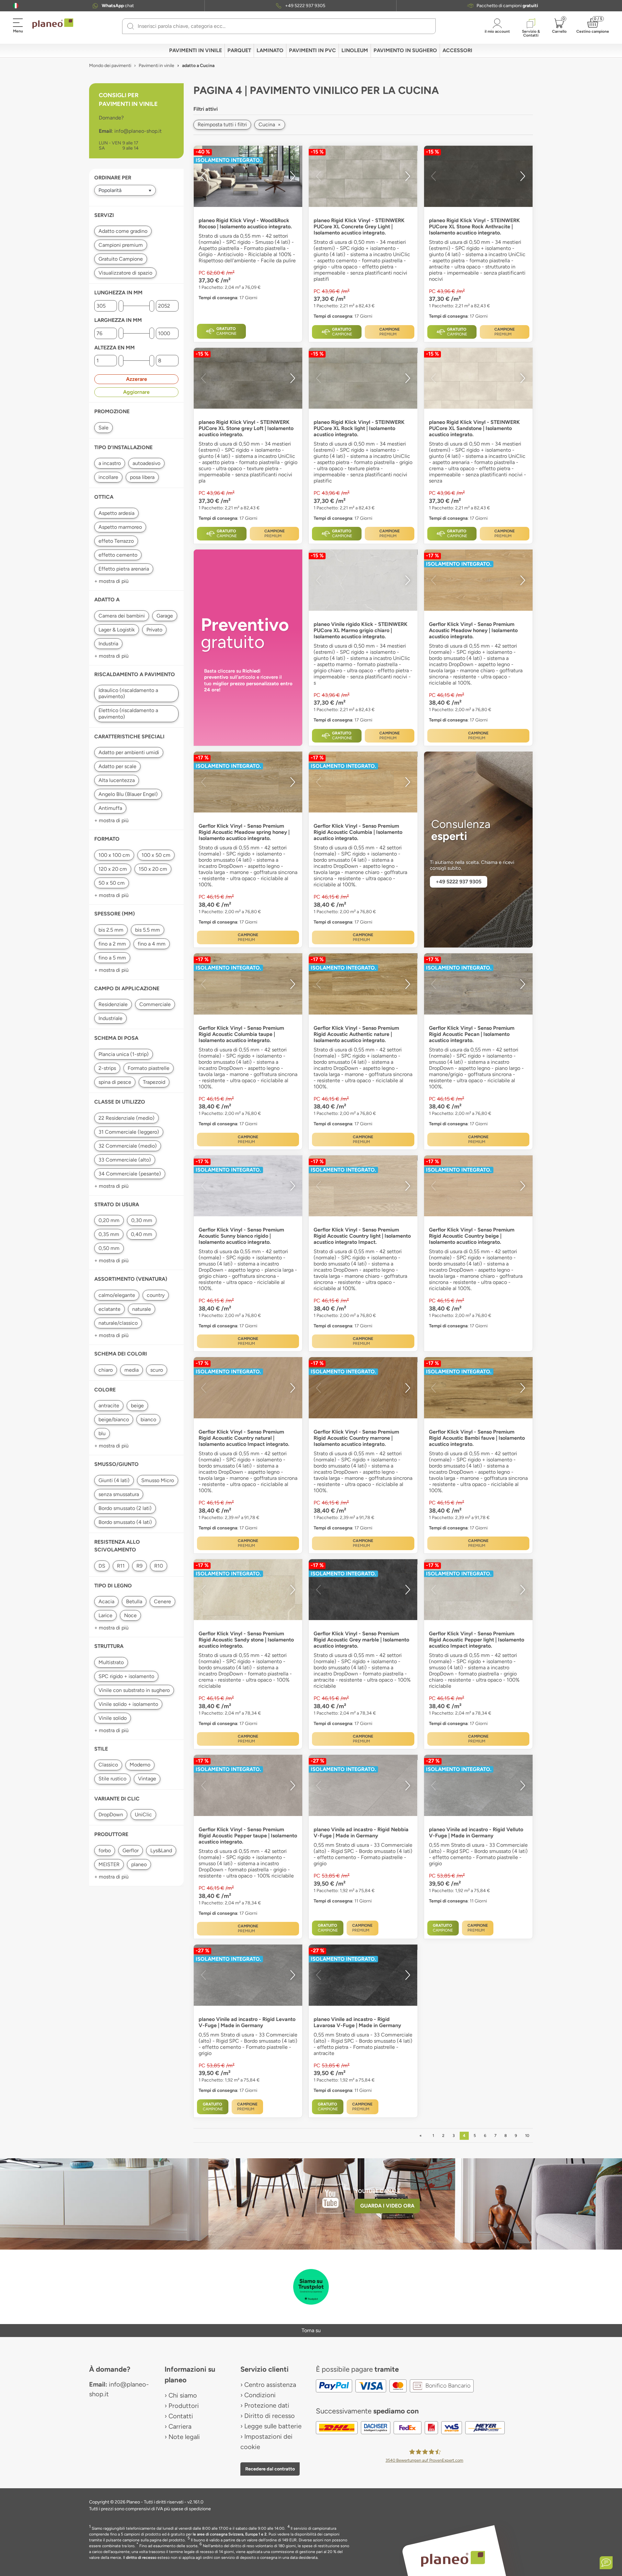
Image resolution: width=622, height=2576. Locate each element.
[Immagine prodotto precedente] (203, 176)
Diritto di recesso (270, 2416)
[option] (248, 176)
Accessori (457, 50)
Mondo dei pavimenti (110, 66)
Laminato (270, 50)
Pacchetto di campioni (507, 6)
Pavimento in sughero (405, 50)
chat (118, 6)
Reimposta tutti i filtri (222, 125)
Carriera (180, 2426)
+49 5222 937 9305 (305, 6)
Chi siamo (183, 2395)
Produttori (184, 2406)
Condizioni (260, 2395)
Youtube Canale (378, 2191)
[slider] (121, 306)
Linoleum (355, 50)
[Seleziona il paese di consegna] (16, 6)
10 (527, 2136)
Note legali (184, 2437)
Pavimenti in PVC (312, 50)
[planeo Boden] (453, 2558)
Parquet (239, 50)
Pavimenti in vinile (196, 50)
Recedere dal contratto (270, 2469)
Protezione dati (267, 2405)
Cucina (270, 125)
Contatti (181, 2416)
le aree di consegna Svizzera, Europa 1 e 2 (230, 2534)
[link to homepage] (53, 24)
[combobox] (283, 26)
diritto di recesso (141, 2558)
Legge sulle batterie (273, 2426)
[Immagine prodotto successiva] (293, 176)
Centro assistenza (270, 2385)
